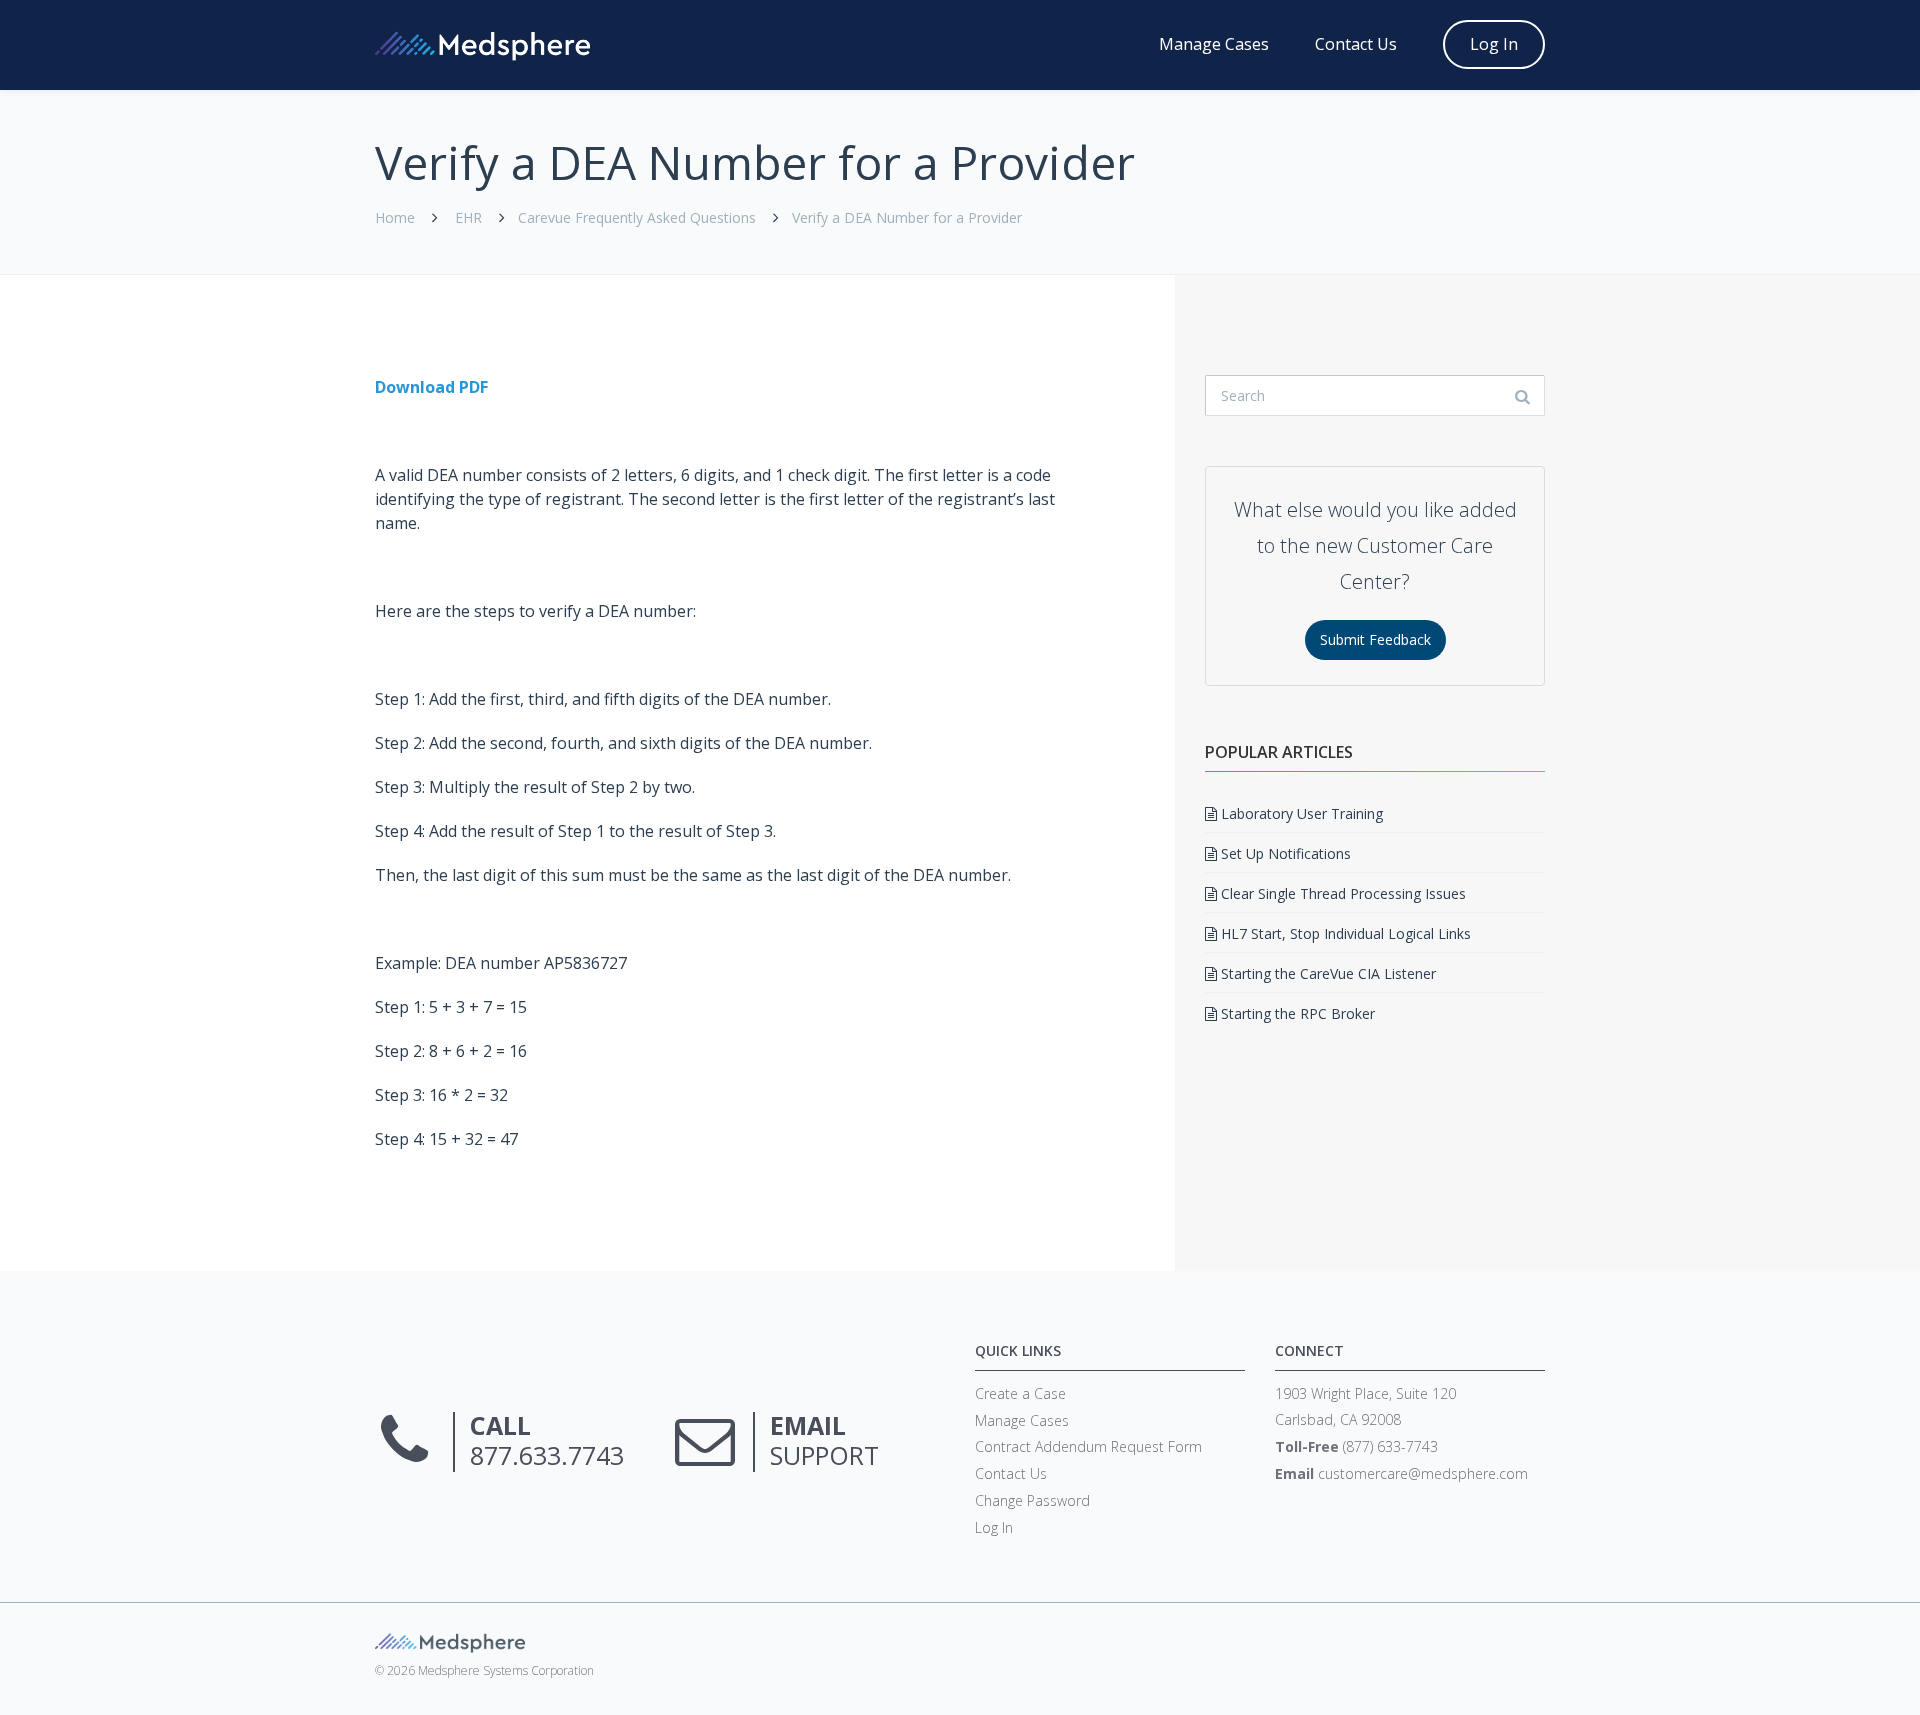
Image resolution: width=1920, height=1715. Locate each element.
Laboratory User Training (1300, 813)
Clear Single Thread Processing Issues (1341, 893)
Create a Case (1020, 1393)
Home (395, 217)
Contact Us (1356, 44)
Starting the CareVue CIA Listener (1326, 973)
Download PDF (431, 387)
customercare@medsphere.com (1423, 1473)
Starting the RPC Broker (1296, 1013)
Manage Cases (1214, 44)
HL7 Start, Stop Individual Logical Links (1344, 933)
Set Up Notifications (1284, 853)
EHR (468, 217)
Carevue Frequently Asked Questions (637, 217)
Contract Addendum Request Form (1088, 1446)
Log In (1494, 44)
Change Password (1032, 1500)
